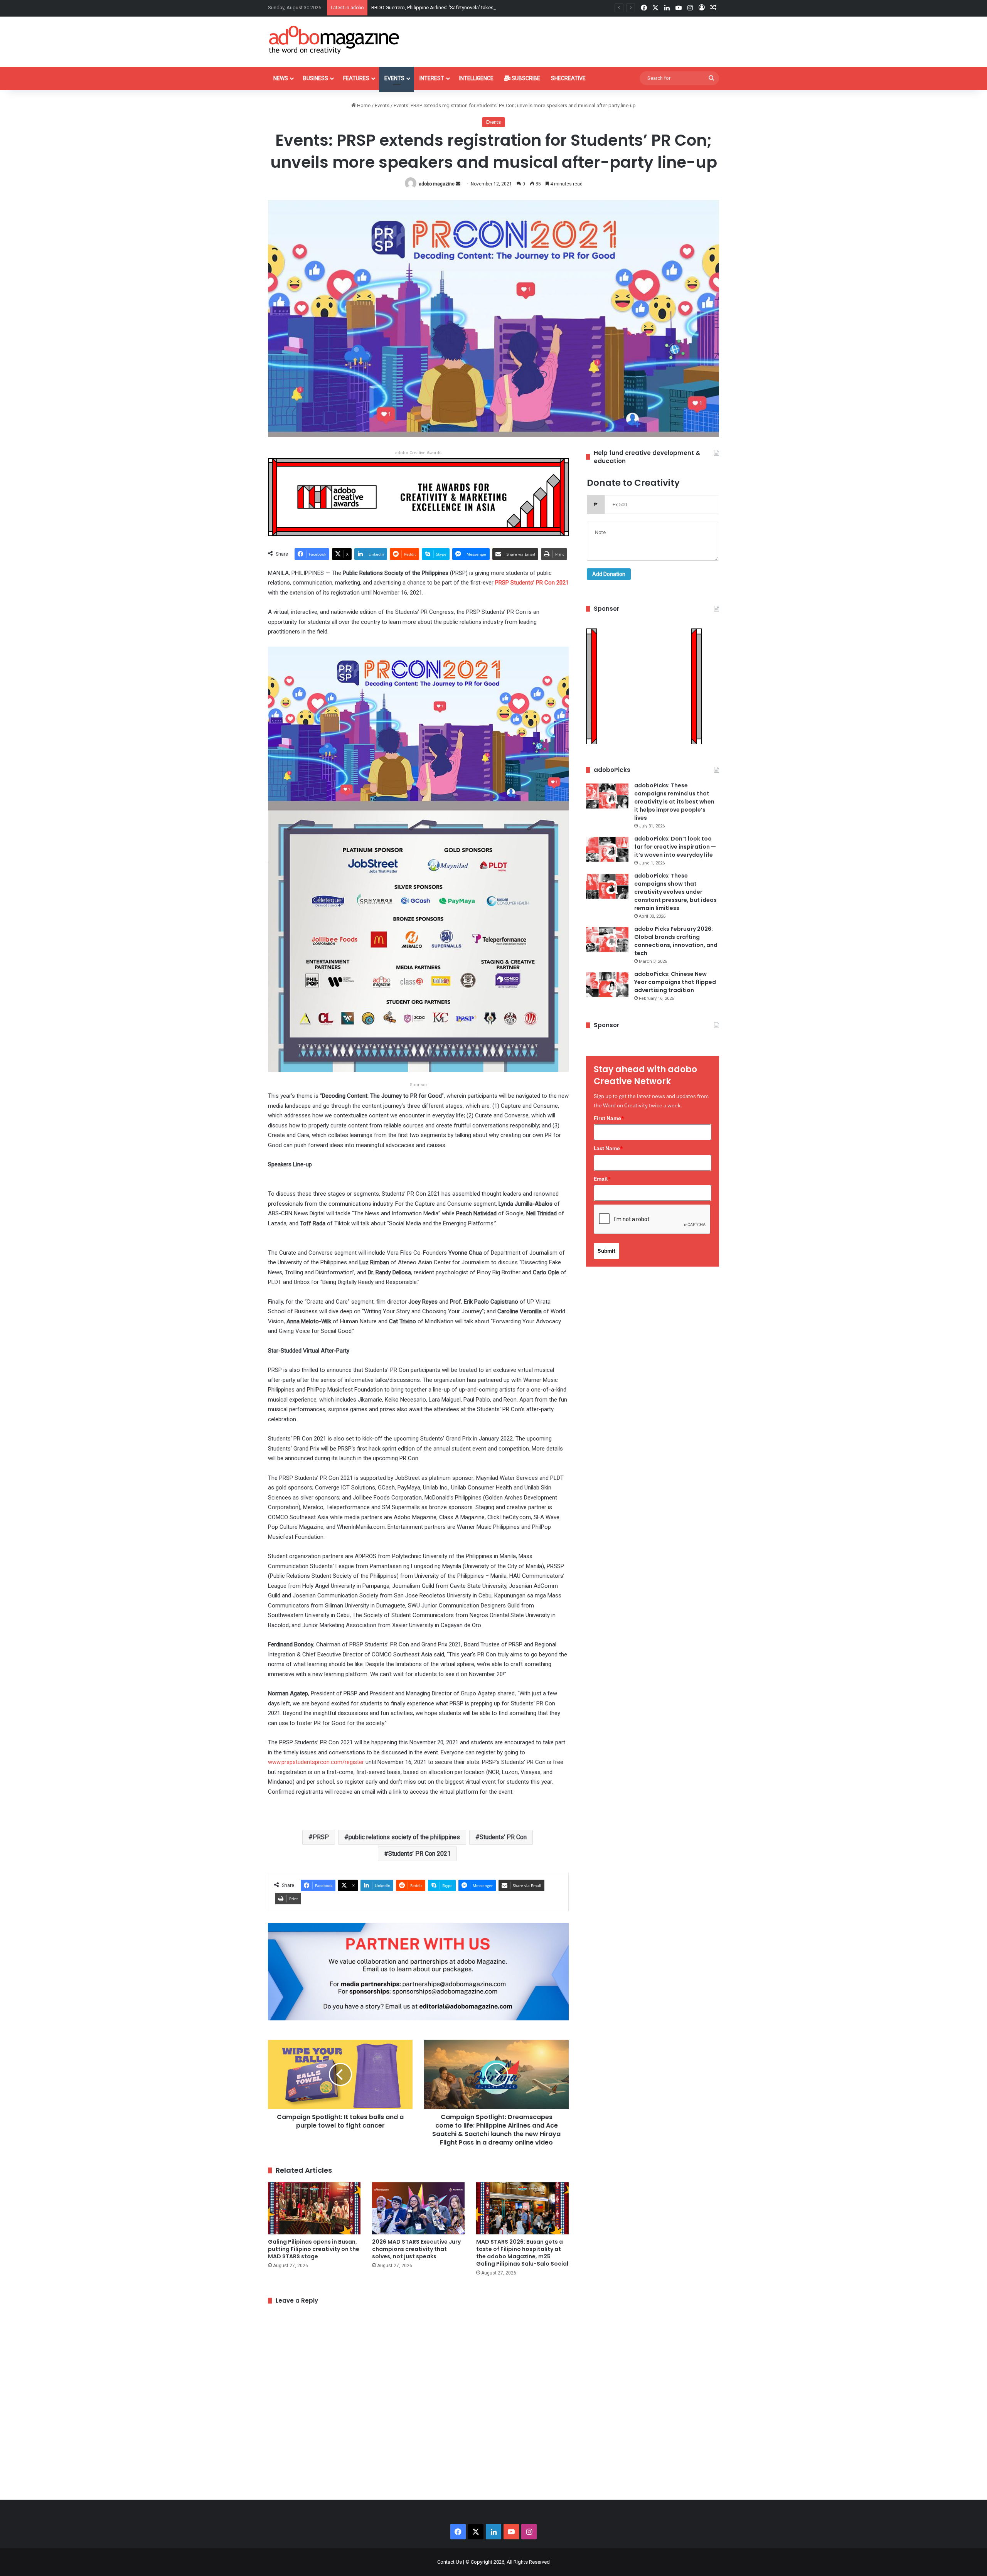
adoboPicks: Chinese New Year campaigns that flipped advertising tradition (675, 982)
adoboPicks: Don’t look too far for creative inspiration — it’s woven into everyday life (675, 847)
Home (363, 105)
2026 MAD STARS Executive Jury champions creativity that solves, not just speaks (416, 2249)
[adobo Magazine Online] (334, 40)
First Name (609, 1118)
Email (602, 1179)
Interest (432, 78)
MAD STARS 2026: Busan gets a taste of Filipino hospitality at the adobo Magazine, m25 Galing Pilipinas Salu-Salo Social (522, 2253)
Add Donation (609, 574)
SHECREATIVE (568, 78)
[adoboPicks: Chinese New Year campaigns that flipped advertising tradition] (607, 985)
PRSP (321, 1837)
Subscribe (525, 78)
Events (394, 78)
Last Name (608, 1148)
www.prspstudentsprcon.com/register (316, 1762)
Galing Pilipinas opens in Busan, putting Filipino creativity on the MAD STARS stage (314, 2249)
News (281, 78)
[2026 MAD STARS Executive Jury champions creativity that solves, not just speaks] (418, 2208)
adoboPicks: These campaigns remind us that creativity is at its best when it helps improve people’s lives (674, 802)
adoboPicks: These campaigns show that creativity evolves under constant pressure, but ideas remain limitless (675, 892)
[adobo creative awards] (418, 496)
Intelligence (476, 78)
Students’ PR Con (503, 1837)
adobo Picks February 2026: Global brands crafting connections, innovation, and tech (676, 941)
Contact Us (450, 2562)
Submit (606, 1251)
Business (316, 78)
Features (356, 78)
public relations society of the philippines (404, 1837)
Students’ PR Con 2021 (419, 1854)
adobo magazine (437, 184)
